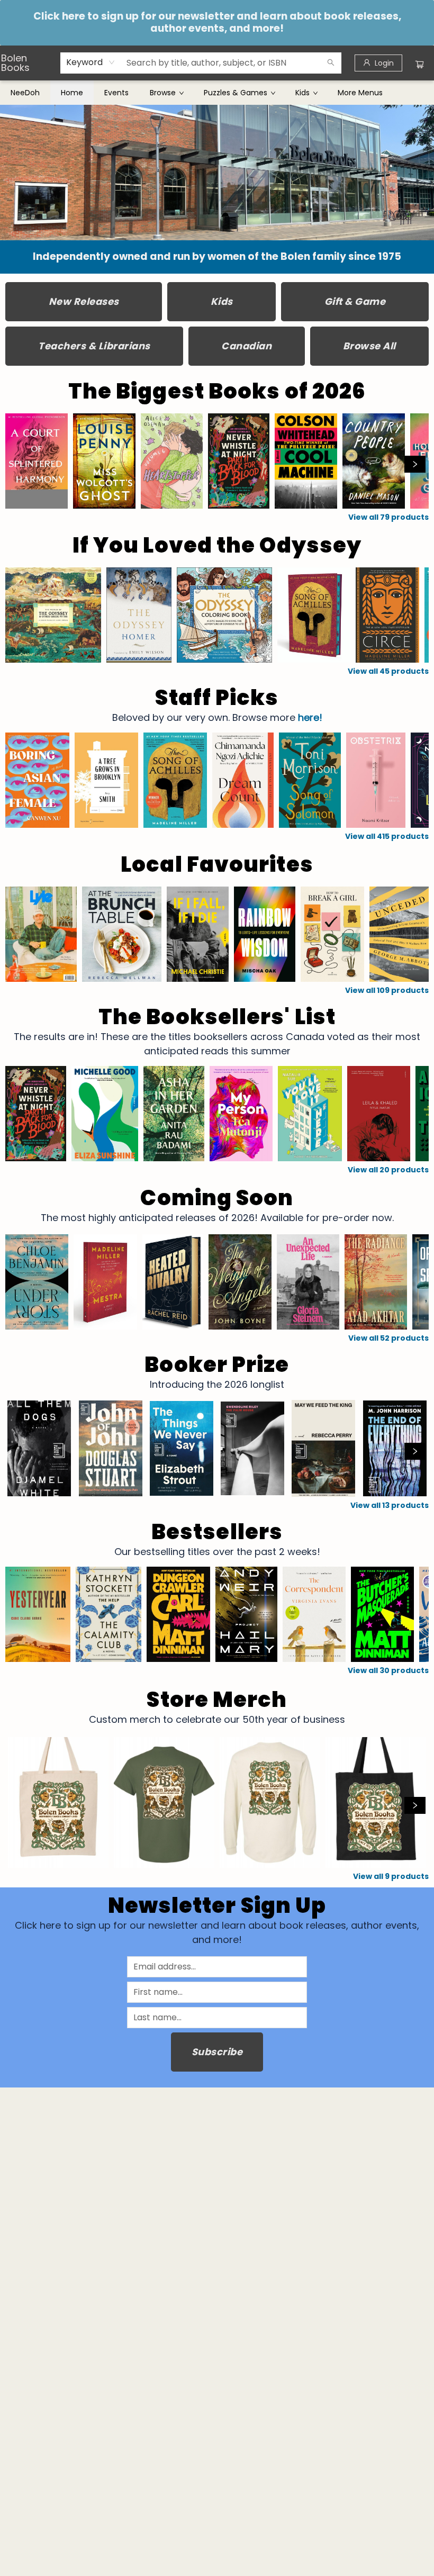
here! (310, 717)
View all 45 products (388, 671)
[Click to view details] (37, 461)
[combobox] (91, 62)
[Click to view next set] (19, 464)
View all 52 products (388, 1338)
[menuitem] (25, 93)
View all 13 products (390, 1505)
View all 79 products (388, 517)
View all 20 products (388, 1170)
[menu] (217, 93)
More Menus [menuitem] (360, 93)
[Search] (331, 63)
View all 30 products (388, 1670)
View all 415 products (387, 836)
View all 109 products (387, 990)
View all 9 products (391, 1876)
